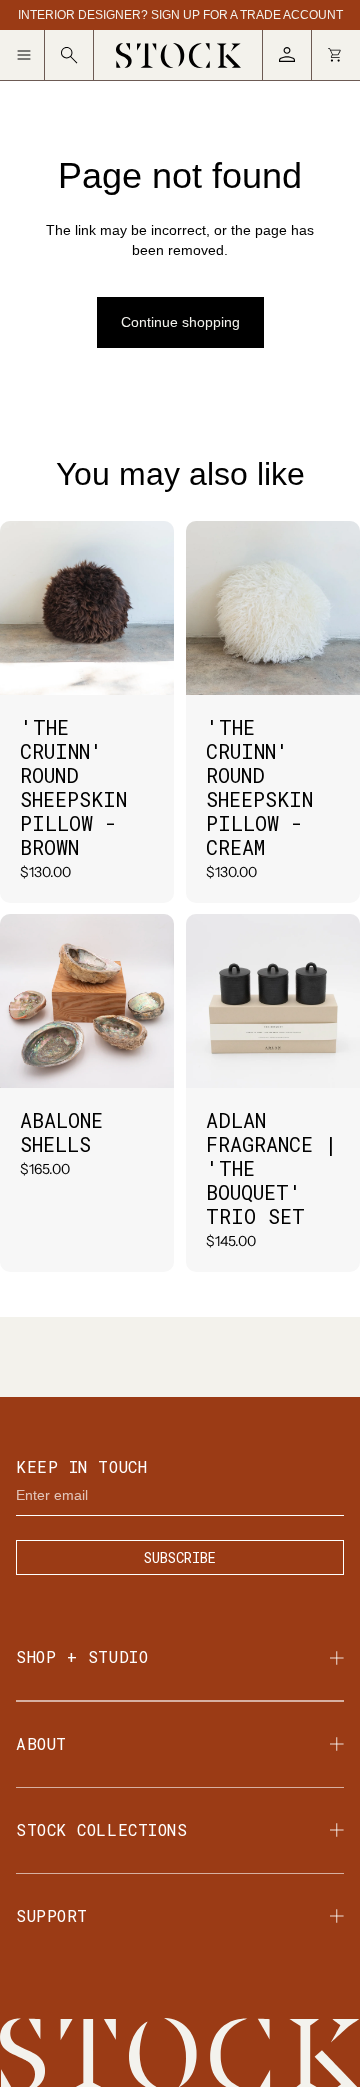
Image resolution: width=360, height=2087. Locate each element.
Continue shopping (180, 322)
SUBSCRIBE (180, 1557)
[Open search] (69, 55)
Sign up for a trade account (247, 15)
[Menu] (30, 55)
